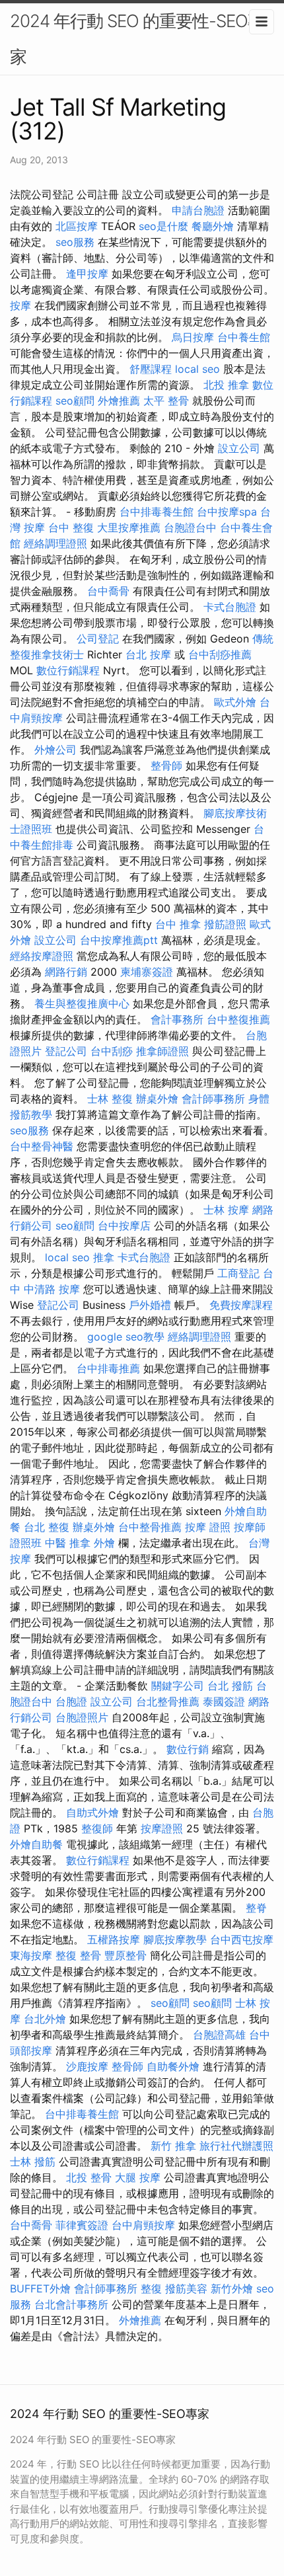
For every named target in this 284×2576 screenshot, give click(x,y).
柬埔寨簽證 (147, 972)
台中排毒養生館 (157, 512)
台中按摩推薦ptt (119, 940)
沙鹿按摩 (87, 2066)
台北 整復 (47, 1527)
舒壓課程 (151, 369)
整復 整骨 (78, 1955)
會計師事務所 (213, 1099)
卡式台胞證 (230, 607)
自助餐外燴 (173, 2066)
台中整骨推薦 (150, 1527)
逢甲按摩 (87, 274)
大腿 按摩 (138, 2177)
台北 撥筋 (230, 1686)
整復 (151, 2288)
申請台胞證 (198, 210)
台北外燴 (45, 2019)
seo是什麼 (163, 226)
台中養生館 (244, 337)
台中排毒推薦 (108, 1368)
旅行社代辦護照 (236, 2146)
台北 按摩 (148, 654)
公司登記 (98, 639)
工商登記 (238, 1273)
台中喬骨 (108, 591)
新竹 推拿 (173, 2146)
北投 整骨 (89, 2177)
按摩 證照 (208, 1527)
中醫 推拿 (68, 1543)
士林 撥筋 (33, 2162)
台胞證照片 (82, 1717)
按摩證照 (162, 1828)
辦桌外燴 (157, 1099)
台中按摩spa (227, 512)
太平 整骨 (166, 401)
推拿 (104, 1257)
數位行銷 (188, 1749)
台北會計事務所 (71, 2304)
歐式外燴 (235, 702)
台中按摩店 (124, 1226)
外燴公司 (55, 750)
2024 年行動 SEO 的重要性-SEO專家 (137, 39)
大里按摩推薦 (129, 527)
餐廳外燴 (213, 226)
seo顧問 (75, 401)
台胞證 (71, 1701)
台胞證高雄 (219, 2035)
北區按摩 (77, 226)
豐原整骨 (125, 1955)
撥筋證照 (225, 924)
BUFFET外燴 (40, 2288)
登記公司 (66, 1051)
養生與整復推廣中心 (82, 1003)
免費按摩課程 (241, 1305)
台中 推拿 (178, 924)
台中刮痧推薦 (220, 654)
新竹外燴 (232, 2288)
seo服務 (75, 242)
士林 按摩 (226, 1210)
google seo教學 (126, 1337)
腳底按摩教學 (175, 1939)
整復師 (97, 1828)
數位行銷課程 (68, 670)
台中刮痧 (112, 1051)
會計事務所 (177, 1019)
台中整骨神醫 (42, 1146)
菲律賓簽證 (82, 2225)
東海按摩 (31, 1955)
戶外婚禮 (150, 1305)
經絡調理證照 (55, 543)
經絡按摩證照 (42, 956)
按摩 (20, 305)
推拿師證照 (162, 1051)
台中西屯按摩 (242, 1939)
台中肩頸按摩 (143, 2225)
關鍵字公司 (178, 1686)
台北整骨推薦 (168, 1701)
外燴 (104, 1543)
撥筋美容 (186, 2288)
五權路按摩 (114, 1939)
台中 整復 (71, 527)
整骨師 (166, 765)
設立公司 (239, 448)
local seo (197, 369)
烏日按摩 (193, 337)
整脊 (256, 1908)
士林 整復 (110, 1099)
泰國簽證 (224, 1701)
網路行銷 (66, 972)
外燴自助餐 (36, 1844)
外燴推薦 (119, 401)
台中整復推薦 (238, 1019)
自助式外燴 (92, 1813)
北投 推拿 (226, 385)
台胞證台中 (190, 527)
